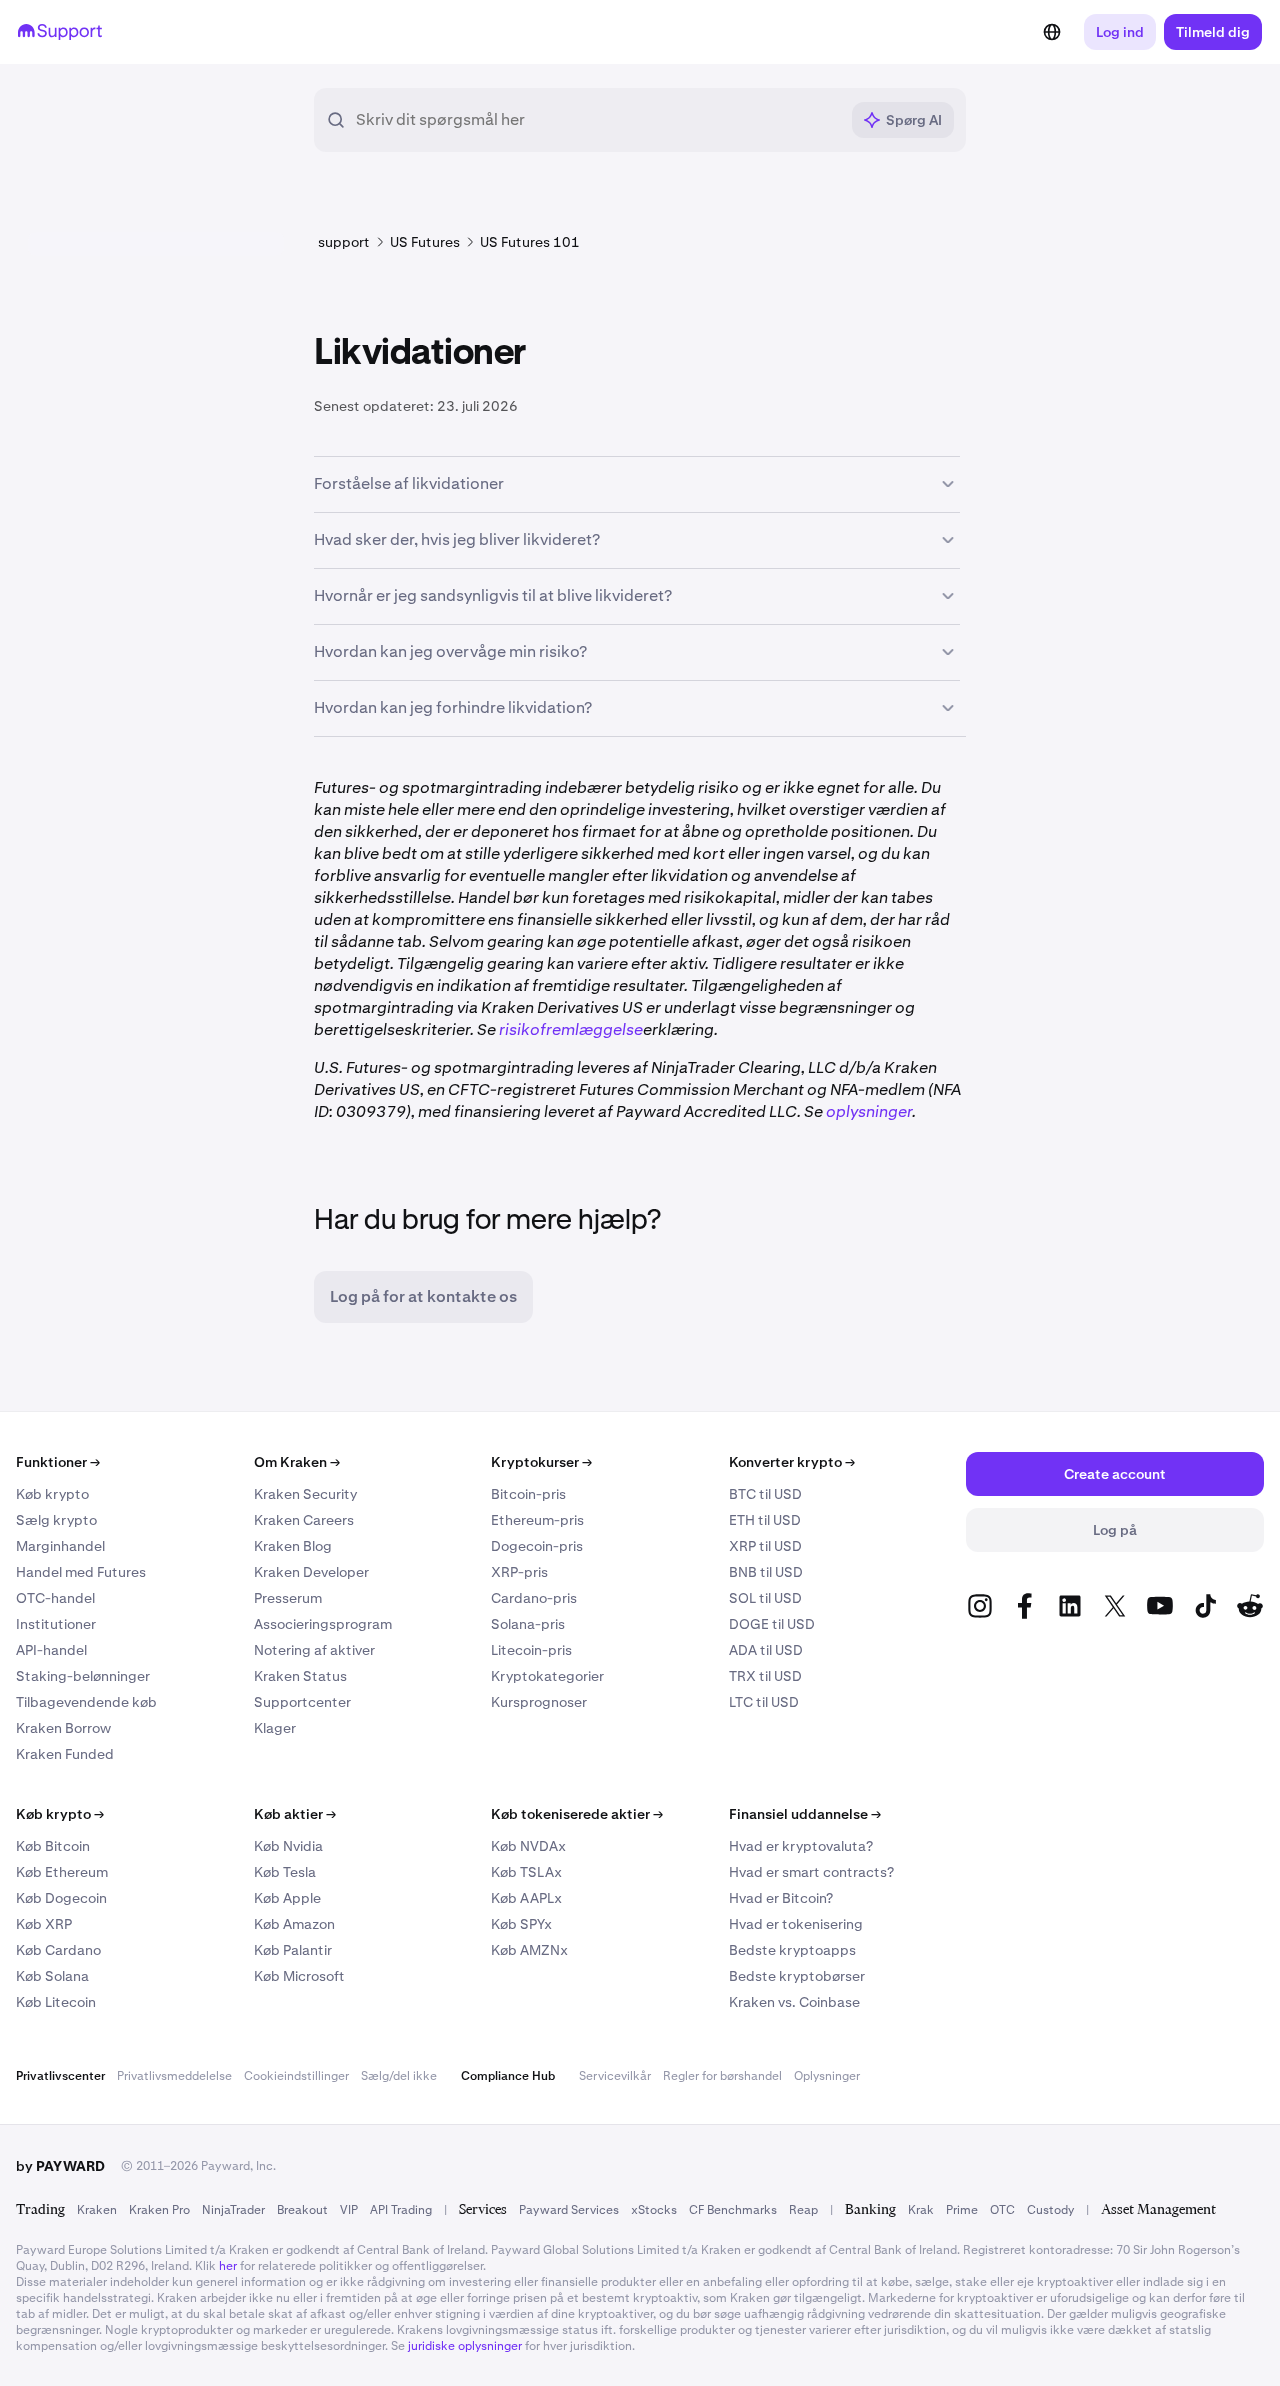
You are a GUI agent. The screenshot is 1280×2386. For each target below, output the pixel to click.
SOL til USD (765, 1598)
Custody (1050, 2210)
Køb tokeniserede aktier (577, 1814)
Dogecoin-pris (537, 1546)
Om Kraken (297, 1462)
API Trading (401, 2210)
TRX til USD (765, 1676)
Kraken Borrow (63, 1728)
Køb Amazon (294, 1924)
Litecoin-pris (531, 1650)
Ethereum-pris (537, 1520)
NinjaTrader (233, 2210)
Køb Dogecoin (61, 1898)
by (60, 2166)
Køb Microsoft (299, 1976)
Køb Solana (52, 1976)
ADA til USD (766, 1650)
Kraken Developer (311, 1572)
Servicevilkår (615, 2076)
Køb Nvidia (288, 1846)
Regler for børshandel (722, 2076)
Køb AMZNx (529, 1950)
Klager (275, 1728)
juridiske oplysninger (465, 2346)
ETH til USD (765, 1520)
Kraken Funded (65, 1754)
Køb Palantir (293, 1950)
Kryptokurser (541, 1462)
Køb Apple (287, 1898)
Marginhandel (60, 1546)
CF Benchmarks (733, 2210)
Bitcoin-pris (528, 1494)
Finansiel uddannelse (805, 1814)
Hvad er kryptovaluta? (801, 1846)
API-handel (51, 1650)
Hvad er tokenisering (796, 1924)
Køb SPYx (521, 1924)
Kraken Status (300, 1676)
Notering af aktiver (314, 1650)
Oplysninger (827, 2076)
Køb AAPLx (526, 1898)
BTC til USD (765, 1494)
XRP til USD (765, 1546)
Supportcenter (302, 1702)
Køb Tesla (285, 1872)
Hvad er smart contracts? (811, 1872)
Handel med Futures (81, 1572)
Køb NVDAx (528, 1846)
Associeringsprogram (323, 1624)
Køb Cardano (58, 1950)
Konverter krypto (792, 1462)
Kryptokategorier (547, 1676)
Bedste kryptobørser (797, 1976)
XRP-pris (519, 1572)
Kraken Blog (293, 1546)
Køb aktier (295, 1814)
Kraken (97, 2210)
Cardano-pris (534, 1598)
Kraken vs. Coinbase (794, 2002)
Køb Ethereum (62, 1872)
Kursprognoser (539, 1702)
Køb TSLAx (526, 1872)
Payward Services (569, 2210)
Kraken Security (305, 1494)
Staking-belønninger (83, 1676)
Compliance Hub (508, 2076)
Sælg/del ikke (399, 2076)
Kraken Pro (159, 2210)
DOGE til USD (772, 1624)
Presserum (288, 1598)
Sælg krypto (56, 1520)
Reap (803, 2210)
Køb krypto (52, 1494)
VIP (349, 2210)
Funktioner (58, 1462)
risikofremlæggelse (571, 1029)
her (228, 2266)
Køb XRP (44, 1924)
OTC (1002, 2210)
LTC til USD (764, 1702)
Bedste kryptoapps (792, 1950)
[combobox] (597, 120)
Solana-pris (528, 1624)
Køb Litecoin (56, 2002)
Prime (962, 2210)
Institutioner (56, 1624)
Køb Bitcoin (53, 1846)
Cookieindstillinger (296, 2076)
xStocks (654, 2210)
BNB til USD (766, 1572)
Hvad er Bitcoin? (781, 1898)
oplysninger (869, 1111)
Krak (921, 2210)
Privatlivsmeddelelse (174, 2076)
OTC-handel (55, 1598)
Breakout (302, 2210)
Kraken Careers (304, 1520)
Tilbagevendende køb (86, 1702)
